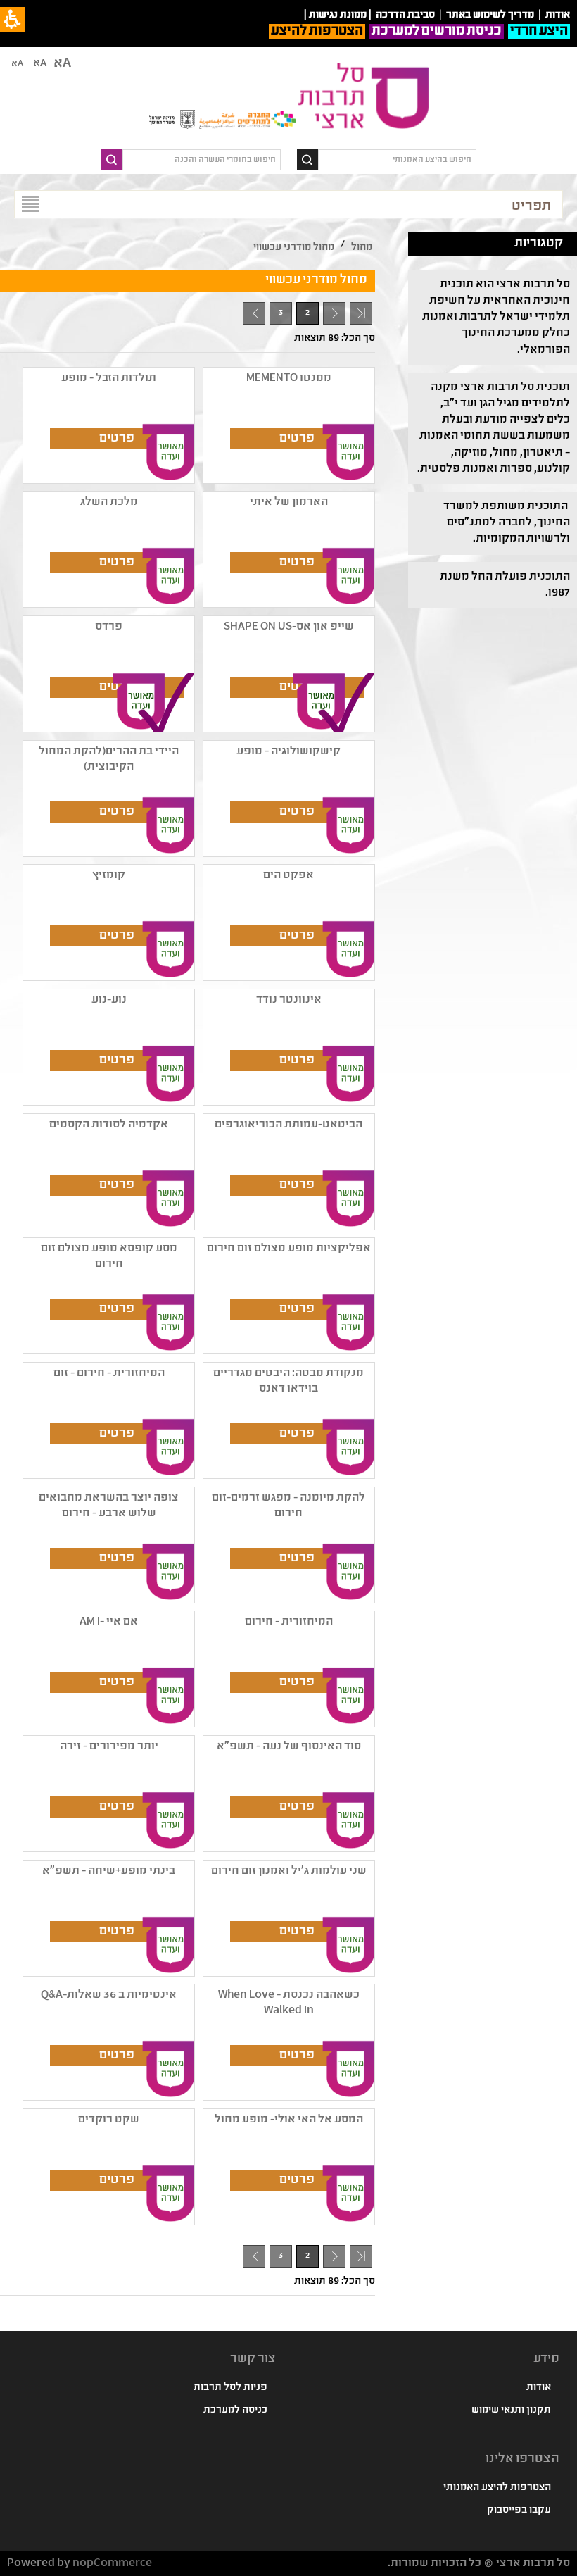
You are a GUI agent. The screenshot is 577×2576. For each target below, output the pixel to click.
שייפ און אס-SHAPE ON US (289, 627)
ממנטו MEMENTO (289, 379)
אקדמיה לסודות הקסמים (109, 1125)
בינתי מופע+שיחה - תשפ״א (109, 1871)
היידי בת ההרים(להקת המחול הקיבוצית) (109, 759)
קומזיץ (109, 876)
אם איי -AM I (109, 1622)
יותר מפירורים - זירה (109, 1747)
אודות (539, 2388)
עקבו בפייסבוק (519, 2511)
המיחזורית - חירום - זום (109, 1374)
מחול (362, 248)
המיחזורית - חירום (289, 1622)
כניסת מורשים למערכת (437, 32)
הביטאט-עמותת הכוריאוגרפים (288, 1125)
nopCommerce (112, 2564)
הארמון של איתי (289, 502)
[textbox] (397, 160)
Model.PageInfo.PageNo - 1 (330, 317)
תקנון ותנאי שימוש (511, 2411)
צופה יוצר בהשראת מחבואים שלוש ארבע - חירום (109, 1506)
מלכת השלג (109, 502)
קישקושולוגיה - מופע (288, 752)
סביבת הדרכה (405, 15)
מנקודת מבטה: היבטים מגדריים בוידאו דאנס (288, 1381)
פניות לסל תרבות (230, 2388)
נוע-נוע (109, 1000)
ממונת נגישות (338, 15)
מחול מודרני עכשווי (294, 248)
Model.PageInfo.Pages (254, 313)
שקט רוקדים (109, 2120)
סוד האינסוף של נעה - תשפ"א (289, 1747)
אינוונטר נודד (289, 1000)
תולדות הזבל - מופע (109, 379)
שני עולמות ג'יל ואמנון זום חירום (289, 1871)
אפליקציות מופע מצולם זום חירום (289, 1249)
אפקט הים (288, 876)
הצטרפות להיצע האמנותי (497, 2488)
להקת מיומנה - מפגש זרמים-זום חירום (288, 1506)
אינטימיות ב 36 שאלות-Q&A (109, 1995)
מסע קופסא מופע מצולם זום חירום (109, 1257)
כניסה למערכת (235, 2411)
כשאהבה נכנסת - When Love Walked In (289, 2003)
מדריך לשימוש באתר (490, 15)
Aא (17, 64)
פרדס (109, 627)
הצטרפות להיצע (317, 32)
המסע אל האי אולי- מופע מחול (289, 2120)
